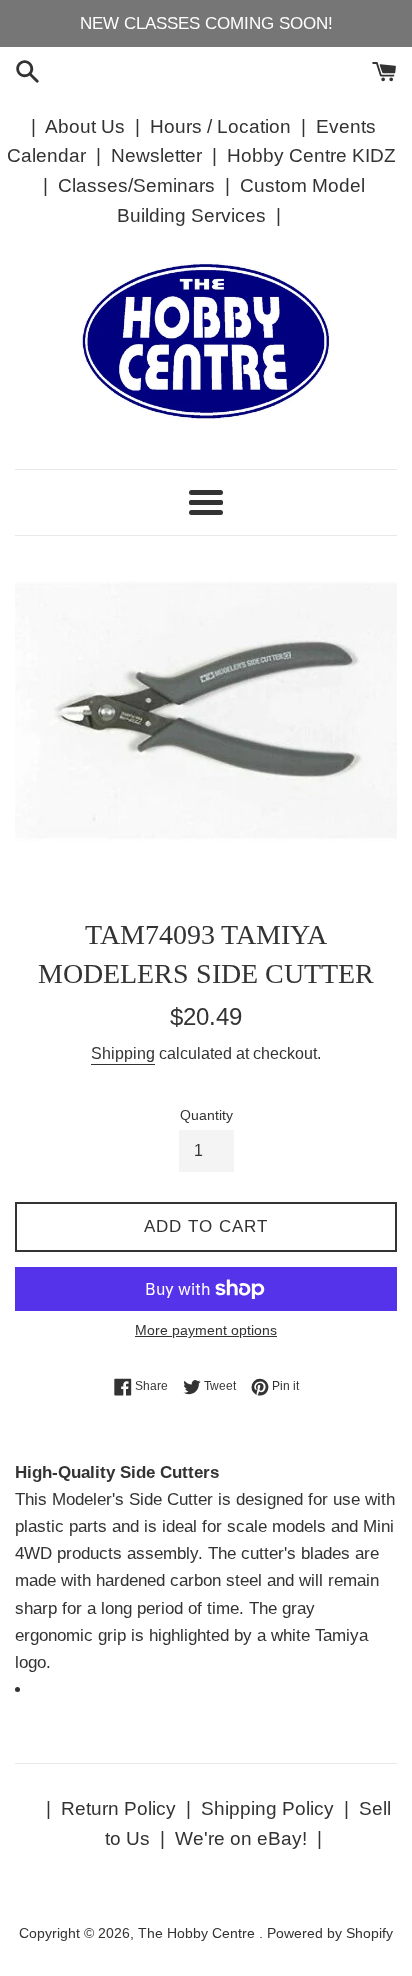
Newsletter (156, 155)
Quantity (206, 1115)
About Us (85, 126)
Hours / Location (220, 126)
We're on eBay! (241, 1838)
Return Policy (118, 1808)
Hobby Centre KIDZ (311, 155)
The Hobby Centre (198, 1933)
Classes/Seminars (136, 185)
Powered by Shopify (330, 1933)
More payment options (206, 1330)
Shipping (123, 1053)
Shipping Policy (267, 1808)
